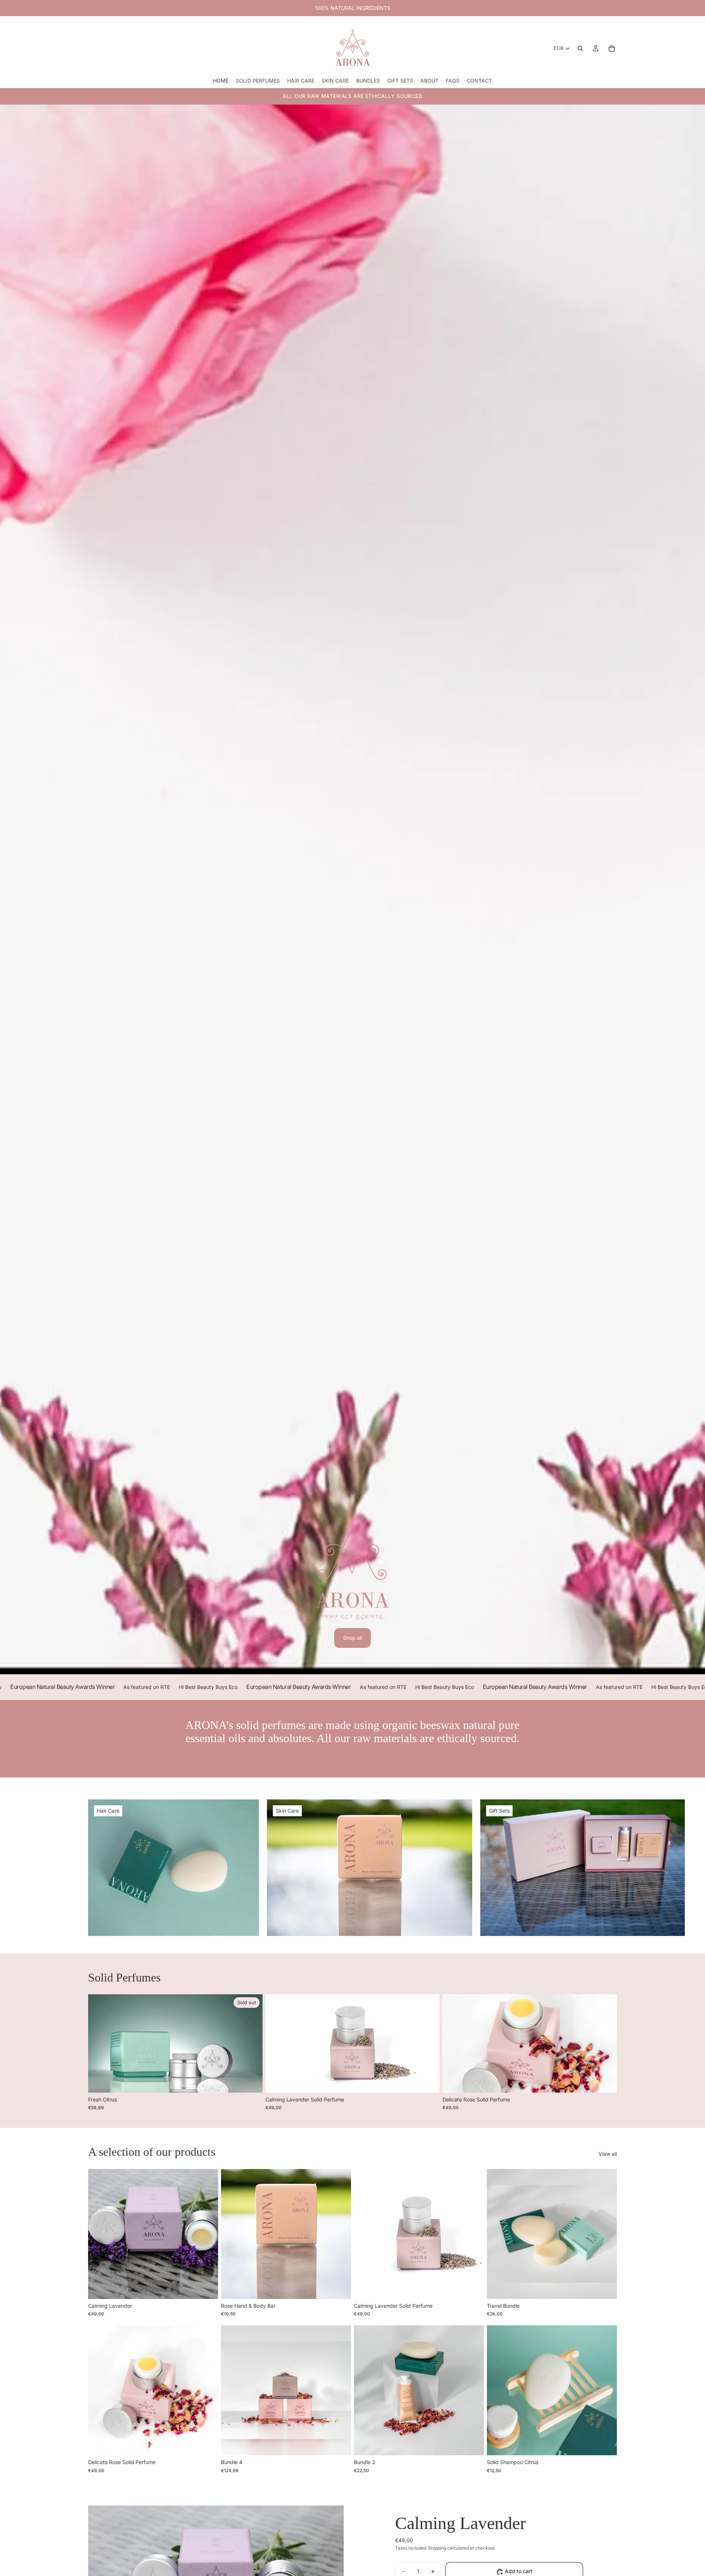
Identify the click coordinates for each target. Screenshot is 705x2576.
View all (608, 2154)
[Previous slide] (276, 2043)
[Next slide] (429, 2043)
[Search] (580, 48)
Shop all (352, 1638)
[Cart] (612, 48)
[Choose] (429, 2081)
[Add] (207, 2288)
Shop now (353, 1754)
